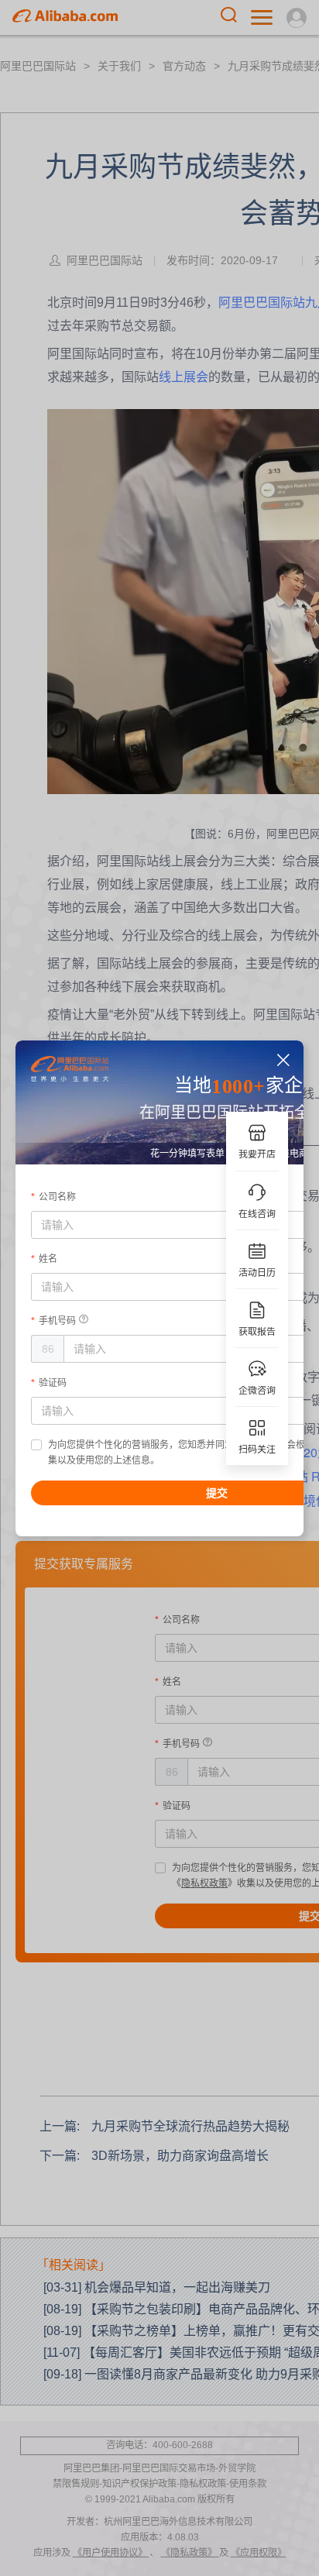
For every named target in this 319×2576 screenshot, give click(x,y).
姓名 (48, 1259)
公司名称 (57, 1197)
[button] (284, 1060)
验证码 (53, 1383)
